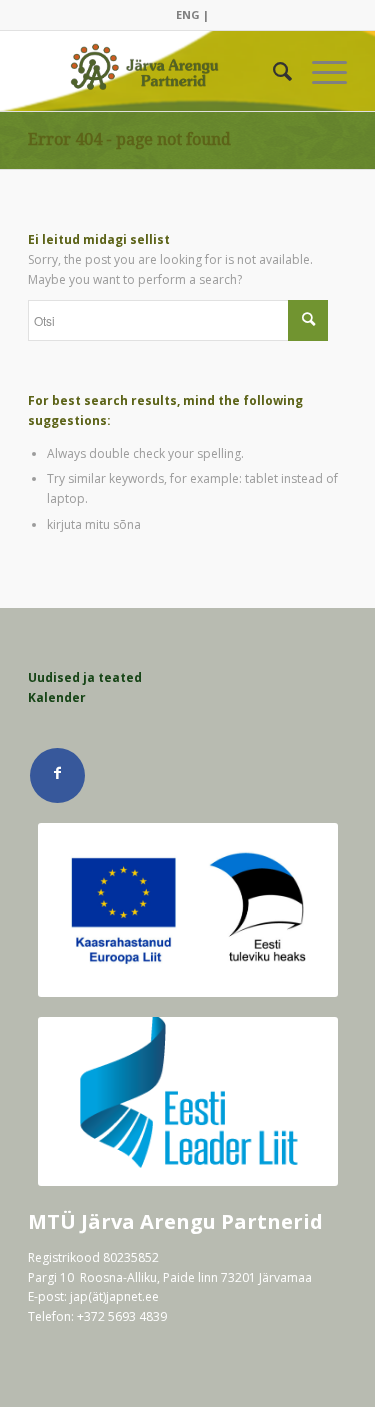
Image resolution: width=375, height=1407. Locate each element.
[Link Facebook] (57, 775)
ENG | (192, 14)
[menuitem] (192, 15)
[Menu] (319, 71)
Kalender (57, 697)
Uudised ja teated (85, 677)
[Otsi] (272, 71)
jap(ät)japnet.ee (114, 1296)
